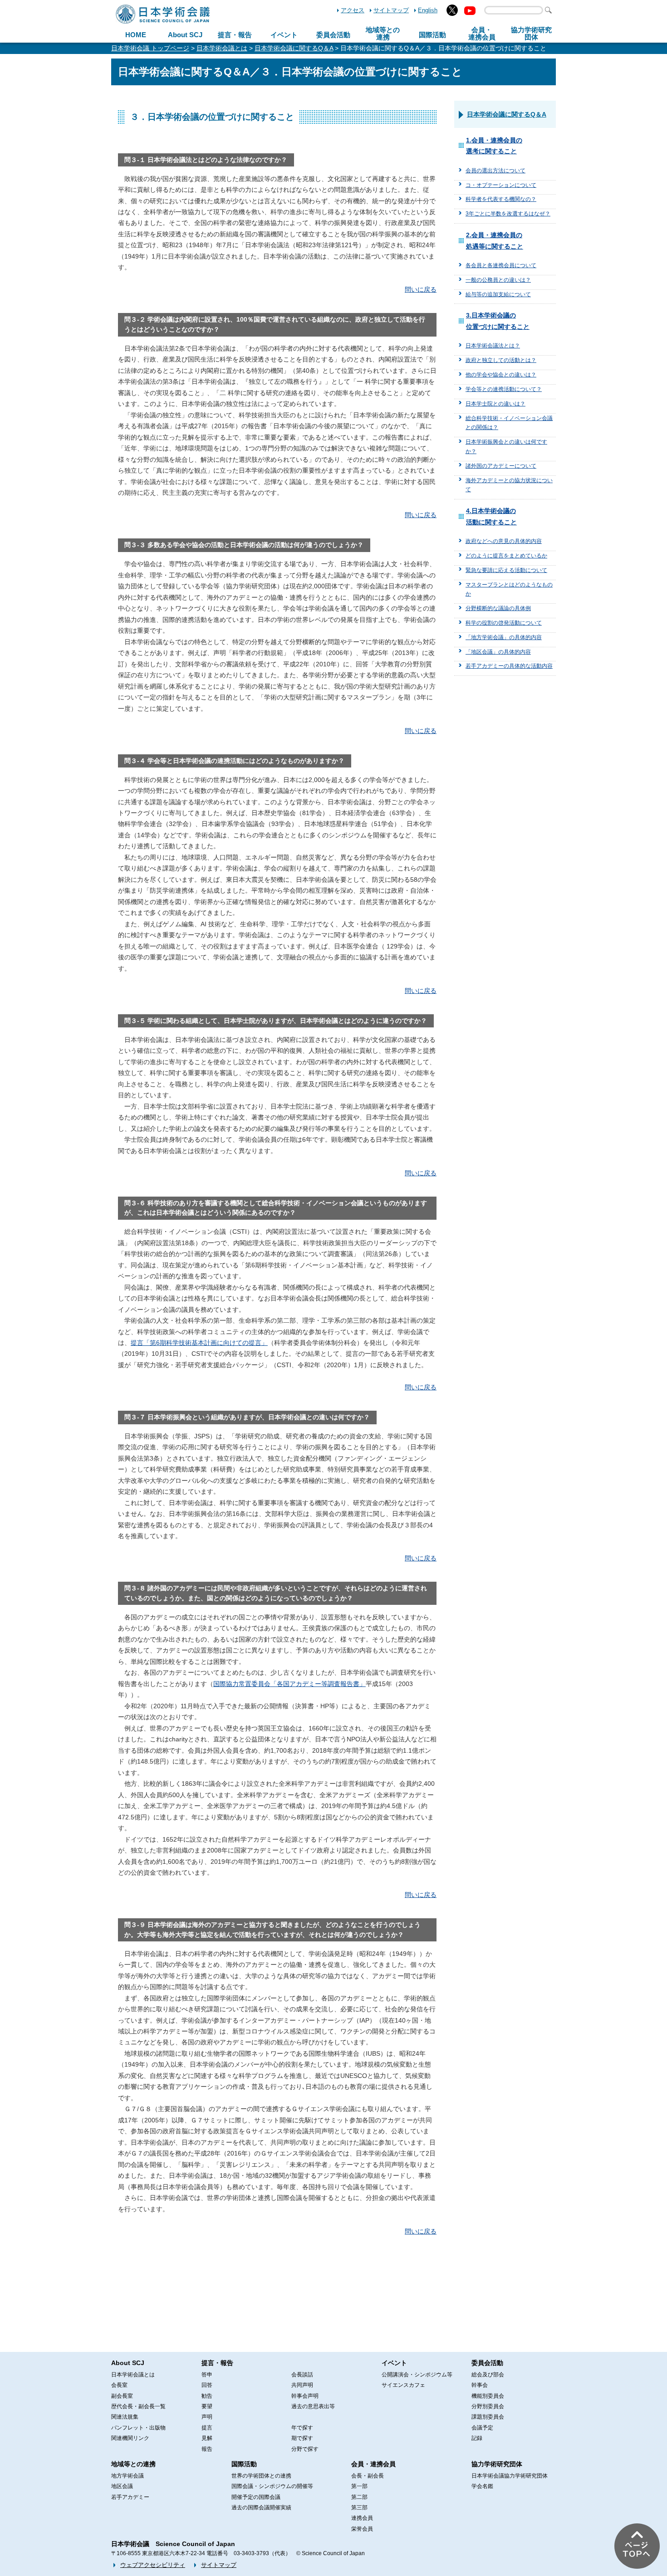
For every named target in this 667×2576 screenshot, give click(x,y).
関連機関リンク (130, 2438)
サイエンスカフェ (403, 2385)
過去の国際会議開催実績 (261, 2508)
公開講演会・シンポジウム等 (417, 2375)
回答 (207, 2385)
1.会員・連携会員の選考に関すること (494, 146)
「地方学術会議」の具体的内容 (504, 637)
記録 (477, 2438)
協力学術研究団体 (497, 2464)
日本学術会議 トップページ (150, 48)
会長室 (119, 2385)
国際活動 (432, 35)
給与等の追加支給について (498, 294)
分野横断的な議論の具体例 (498, 608)
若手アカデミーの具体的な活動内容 (509, 666)
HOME (136, 35)
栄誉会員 (362, 2529)
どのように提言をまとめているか (506, 556)
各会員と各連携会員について (501, 265)
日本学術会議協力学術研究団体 (510, 2476)
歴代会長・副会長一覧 (138, 2406)
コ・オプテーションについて (501, 185)
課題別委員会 (488, 2417)
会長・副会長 (368, 2476)
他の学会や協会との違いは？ (501, 375)
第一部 (359, 2486)
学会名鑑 (482, 2486)
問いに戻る (421, 289)
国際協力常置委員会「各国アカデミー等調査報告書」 (289, 1684)
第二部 (359, 2497)
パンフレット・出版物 (138, 2428)
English (428, 10)
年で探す (302, 2428)
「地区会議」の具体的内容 (498, 652)
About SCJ (185, 35)
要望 (207, 2406)
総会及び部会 (488, 2375)
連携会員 (362, 2518)
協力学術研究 (531, 34)
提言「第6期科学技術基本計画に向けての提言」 (199, 1343)
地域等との (383, 34)
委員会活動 (333, 35)
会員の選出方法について (495, 171)
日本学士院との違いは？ (495, 404)
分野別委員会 (488, 2406)
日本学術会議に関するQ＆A (294, 48)
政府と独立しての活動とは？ (501, 360)
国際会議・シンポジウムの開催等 (272, 2486)
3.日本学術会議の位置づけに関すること (498, 321)
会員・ (482, 34)
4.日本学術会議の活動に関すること (491, 516)
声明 (207, 2417)
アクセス (353, 10)
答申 (207, 2375)
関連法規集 (125, 2417)
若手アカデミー (130, 2497)
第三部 (359, 2508)
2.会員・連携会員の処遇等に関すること (495, 240)
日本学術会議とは (222, 48)
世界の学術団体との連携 (261, 2476)
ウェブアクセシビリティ (153, 2565)
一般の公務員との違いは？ (498, 280)
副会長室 (122, 2396)
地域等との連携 (133, 2464)
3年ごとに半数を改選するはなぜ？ (508, 214)
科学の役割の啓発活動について (504, 623)
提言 (207, 2428)
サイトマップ (391, 10)
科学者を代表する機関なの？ (501, 199)
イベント (284, 35)
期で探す (302, 2438)
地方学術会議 (128, 2476)
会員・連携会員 (373, 2464)
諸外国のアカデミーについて (501, 466)
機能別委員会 (488, 2396)
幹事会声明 (305, 2396)
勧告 (207, 2396)
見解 (207, 2438)
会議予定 (482, 2428)
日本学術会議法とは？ (493, 346)
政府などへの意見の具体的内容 (504, 541)
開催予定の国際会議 (256, 2497)
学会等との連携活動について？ (504, 389)
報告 (207, 2449)
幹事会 (480, 2385)
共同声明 (302, 2385)
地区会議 (122, 2486)
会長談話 (302, 2375)
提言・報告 (235, 35)
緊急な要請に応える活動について (506, 570)
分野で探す (305, 2449)
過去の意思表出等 (313, 2406)
